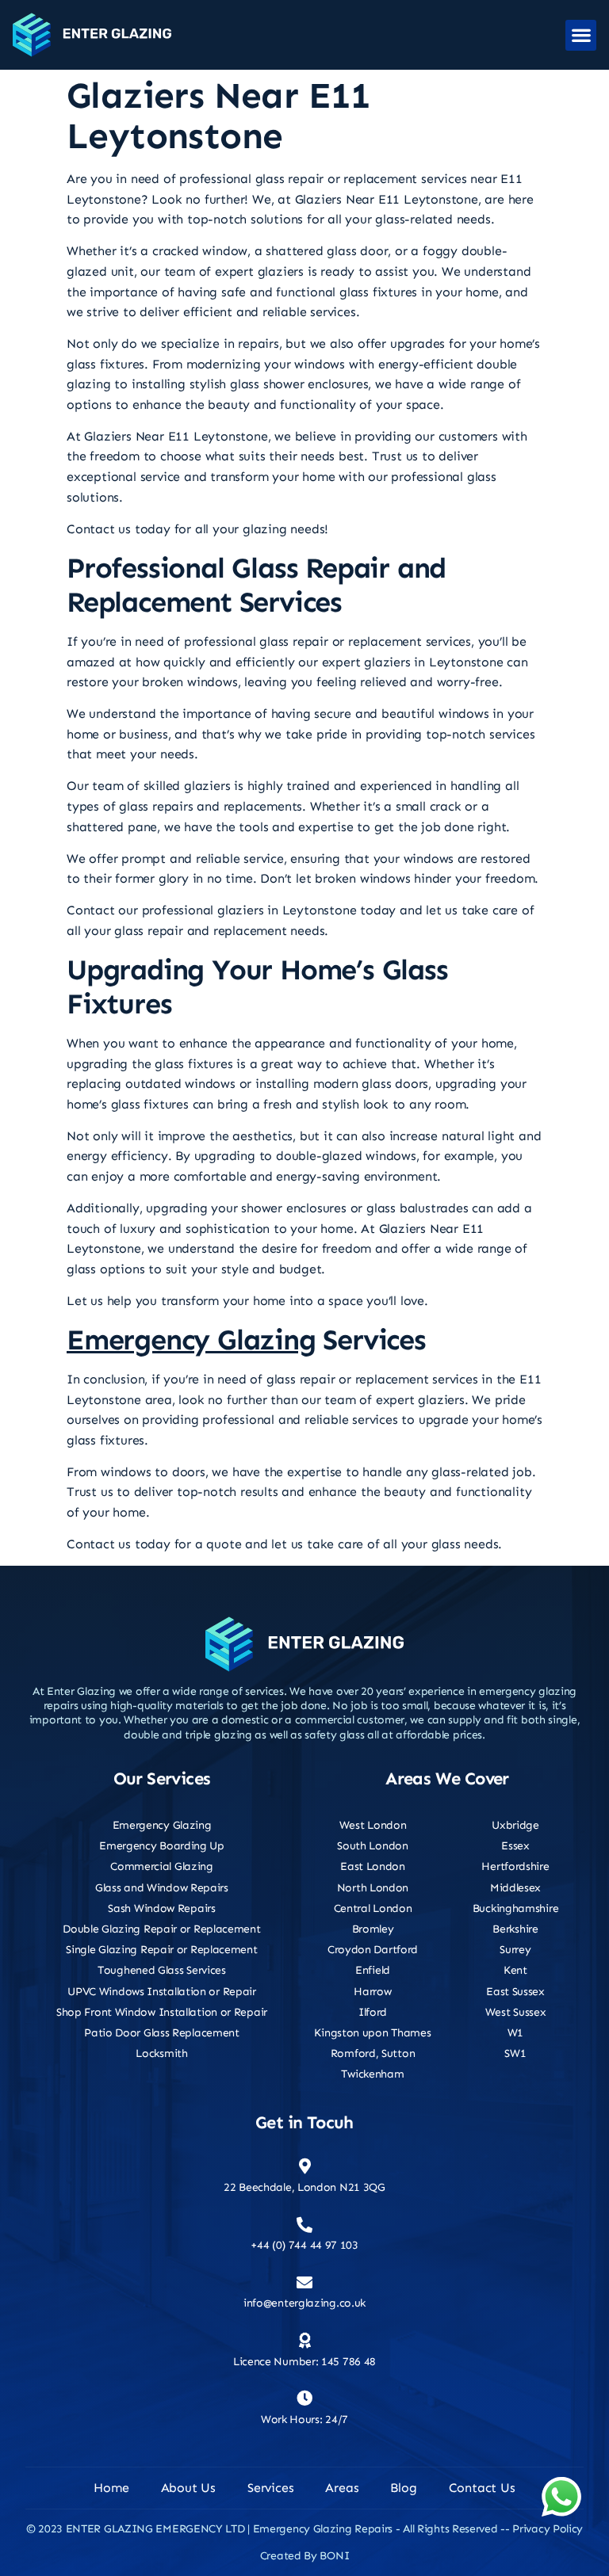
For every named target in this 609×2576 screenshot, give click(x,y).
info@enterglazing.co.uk (304, 2303)
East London (373, 1866)
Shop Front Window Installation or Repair (162, 2012)
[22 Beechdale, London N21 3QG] (304, 2166)
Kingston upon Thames (372, 2033)
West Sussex (516, 2012)
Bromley (373, 1929)
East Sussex (515, 1992)
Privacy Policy (548, 2529)
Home (111, 2488)
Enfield (373, 1970)
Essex (515, 1846)
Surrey (515, 1950)
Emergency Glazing (191, 1340)
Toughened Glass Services (162, 1970)
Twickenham (372, 2074)
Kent (515, 1970)
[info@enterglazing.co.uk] (304, 2283)
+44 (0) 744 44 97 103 (304, 2245)
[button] (581, 35)
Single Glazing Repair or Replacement (161, 1950)
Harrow (372, 1992)
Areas (342, 2488)
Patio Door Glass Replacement (162, 2033)
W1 (515, 2033)
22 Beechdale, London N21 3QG (304, 2187)
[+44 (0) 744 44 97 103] (304, 2225)
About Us (188, 2488)
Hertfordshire (515, 1866)
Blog (403, 2488)
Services (270, 2488)
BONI (334, 2556)
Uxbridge (515, 1825)
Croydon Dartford (373, 1950)
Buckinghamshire (516, 1908)
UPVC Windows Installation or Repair (162, 1992)
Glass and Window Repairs (162, 1888)
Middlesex (515, 1888)
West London (373, 1825)
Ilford (373, 2012)
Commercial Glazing (162, 1866)
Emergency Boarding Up (162, 1846)
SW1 (515, 2053)
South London (372, 1846)
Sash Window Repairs (161, 1908)
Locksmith (161, 2053)
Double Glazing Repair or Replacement (161, 1929)
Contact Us (482, 2488)
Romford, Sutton (373, 2053)
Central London (373, 1908)
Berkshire (515, 1929)
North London (373, 1888)
